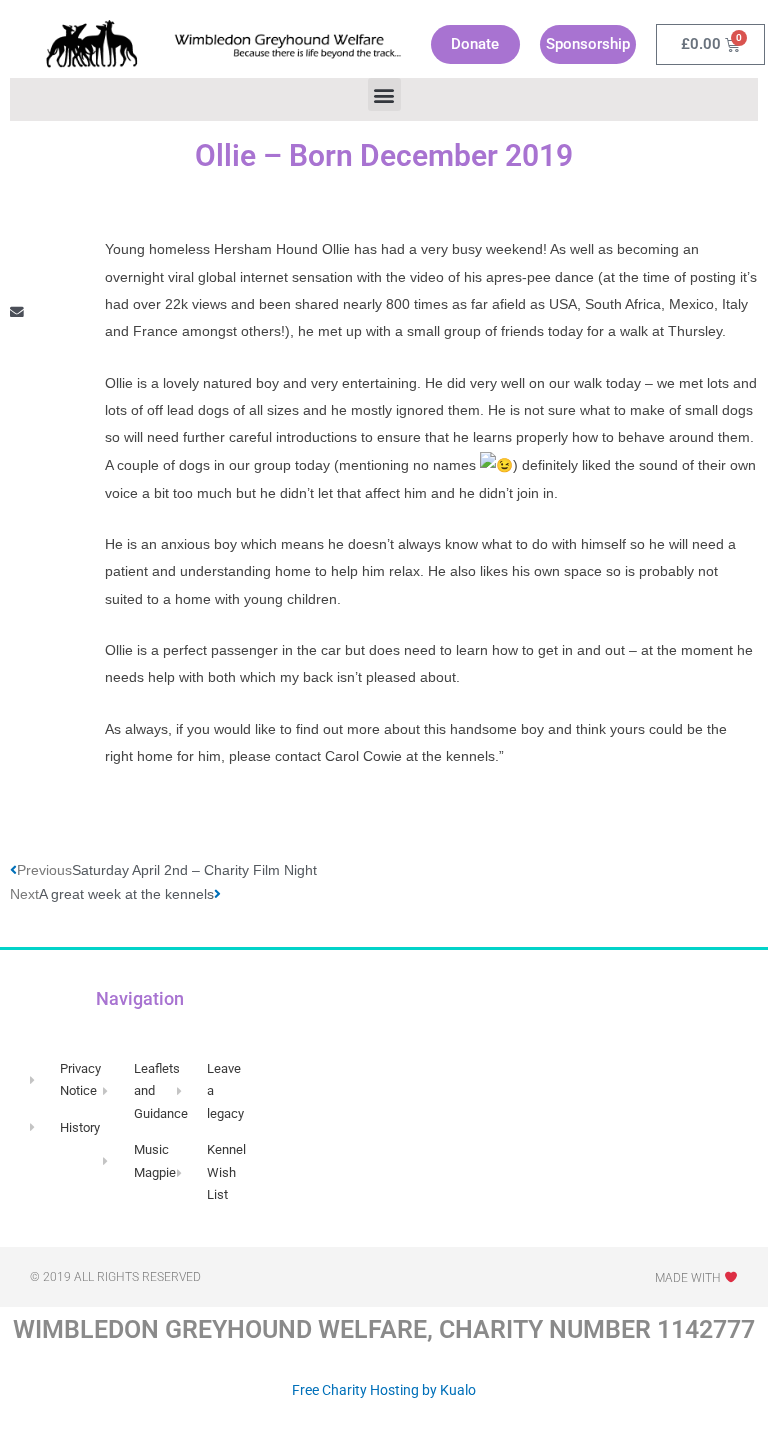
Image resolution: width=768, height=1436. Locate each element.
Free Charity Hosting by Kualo (384, 1390)
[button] (384, 94)
